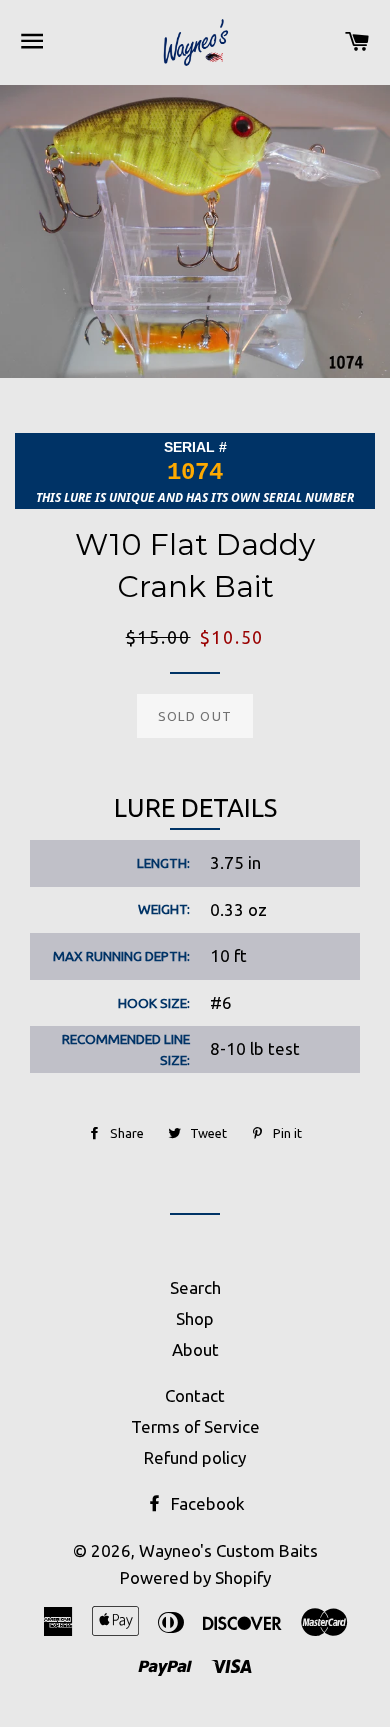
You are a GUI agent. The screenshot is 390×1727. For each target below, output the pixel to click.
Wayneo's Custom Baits (228, 1550)
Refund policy (195, 1457)
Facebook (206, 1503)
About (195, 1349)
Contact (195, 1395)
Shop (195, 1318)
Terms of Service (195, 1426)
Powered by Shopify (195, 1577)
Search (195, 1287)
